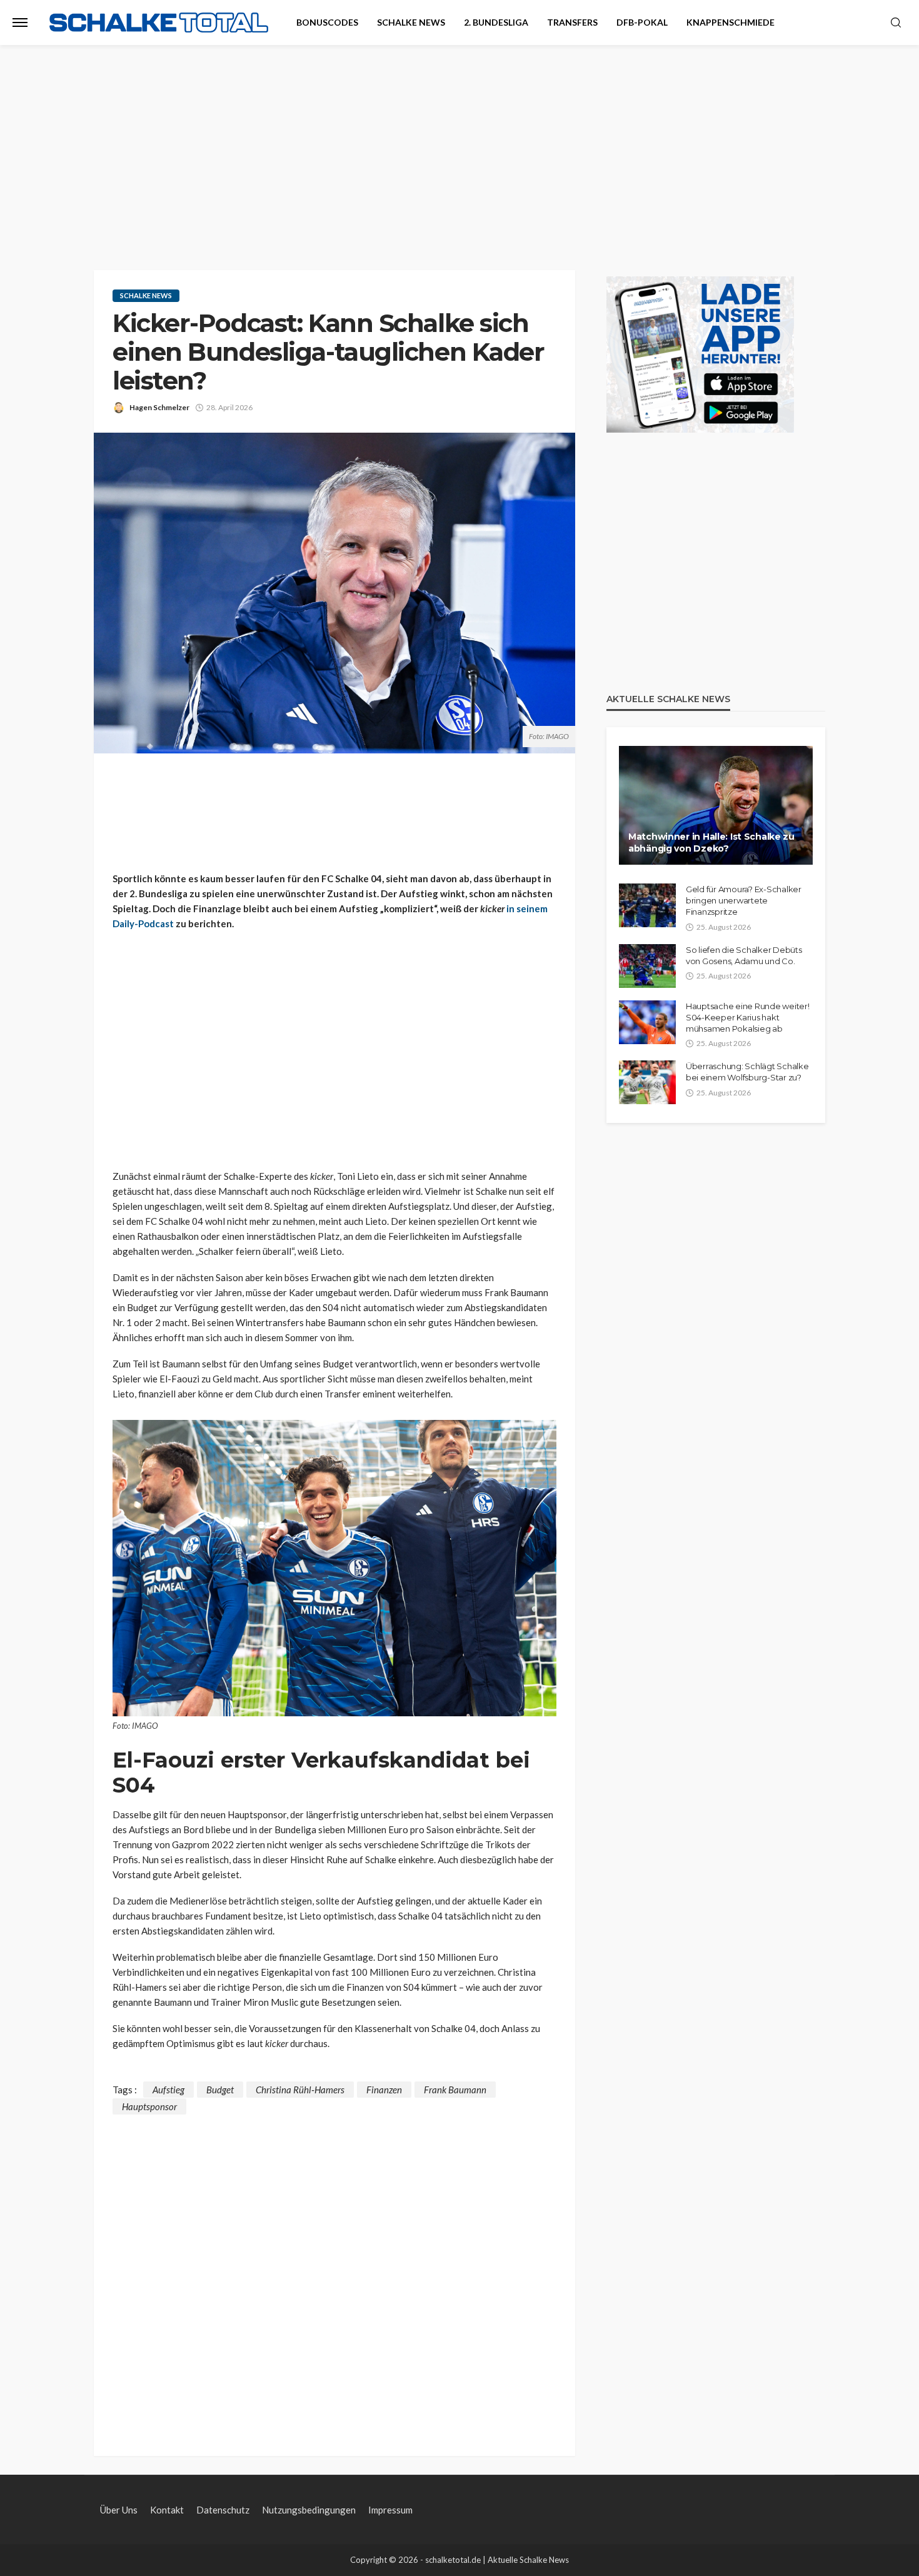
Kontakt (167, 2510)
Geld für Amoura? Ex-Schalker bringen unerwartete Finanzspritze (744, 900)
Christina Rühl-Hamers (300, 2090)
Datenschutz (223, 2510)
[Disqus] (334, 2271)
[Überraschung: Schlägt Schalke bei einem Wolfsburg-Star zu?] (647, 1082)
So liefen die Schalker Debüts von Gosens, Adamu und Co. (744, 955)
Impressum (390, 2510)
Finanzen (384, 2090)
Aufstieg (168, 2090)
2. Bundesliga (496, 22)
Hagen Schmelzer (159, 407)
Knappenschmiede (731, 22)
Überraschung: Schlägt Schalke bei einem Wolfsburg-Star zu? (747, 1072)
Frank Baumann (455, 2090)
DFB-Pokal (642, 22)
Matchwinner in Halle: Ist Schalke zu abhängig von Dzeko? (711, 843)
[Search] (896, 23)
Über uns (119, 2510)
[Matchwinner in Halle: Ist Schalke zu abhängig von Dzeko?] (716, 805)
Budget (220, 2090)
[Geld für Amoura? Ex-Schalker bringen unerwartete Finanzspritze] (647, 905)
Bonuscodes (327, 22)
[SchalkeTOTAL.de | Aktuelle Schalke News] (159, 23)
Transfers (572, 22)
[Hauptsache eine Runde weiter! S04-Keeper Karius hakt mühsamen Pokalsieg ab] (647, 1022)
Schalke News (411, 22)
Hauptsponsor (149, 2106)
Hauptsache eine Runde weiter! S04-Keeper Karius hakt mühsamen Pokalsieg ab (747, 1017)
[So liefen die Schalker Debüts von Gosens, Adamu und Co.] (647, 966)
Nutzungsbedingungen (309, 2510)
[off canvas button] (20, 23)
